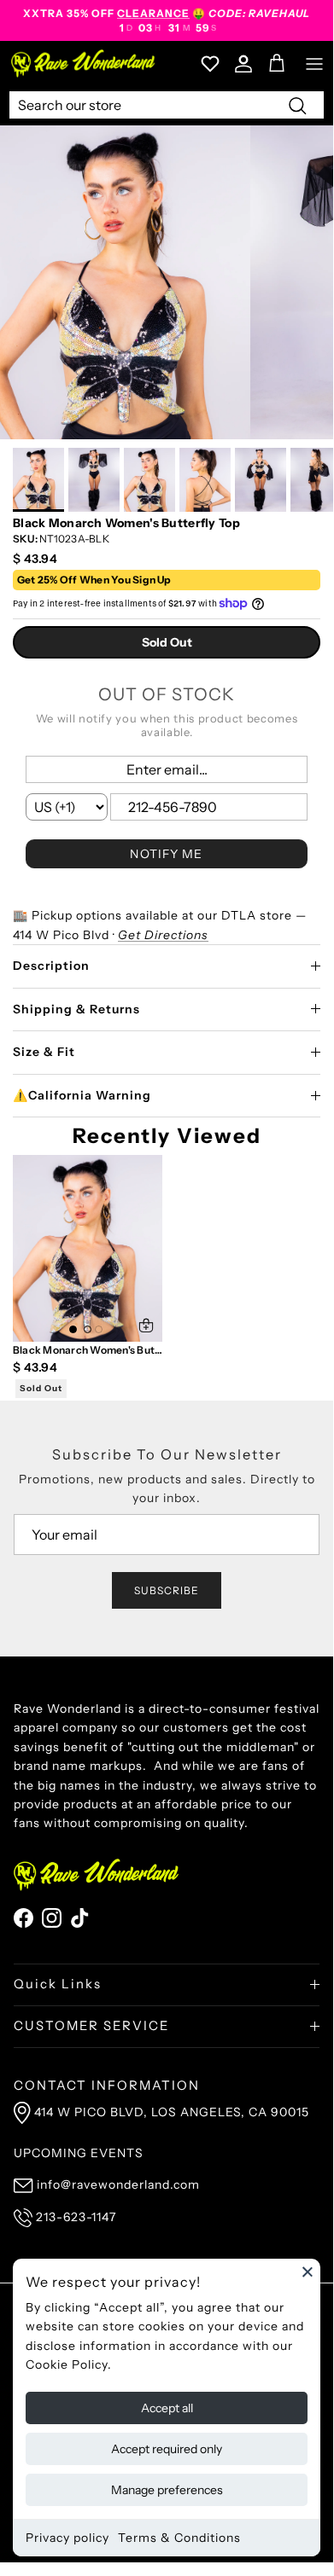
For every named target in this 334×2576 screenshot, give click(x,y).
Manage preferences (167, 2490)
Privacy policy (67, 2538)
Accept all (167, 2408)
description (51, 966)
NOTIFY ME (166, 854)
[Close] (308, 2271)
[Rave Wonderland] (84, 64)
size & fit (44, 1052)
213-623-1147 (76, 2217)
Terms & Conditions (179, 2538)
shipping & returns (76, 1009)
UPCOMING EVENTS (79, 2153)
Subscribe (167, 1590)
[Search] (297, 105)
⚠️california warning (82, 1095)
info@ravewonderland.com (118, 2184)
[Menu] (314, 64)
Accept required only (167, 2449)
